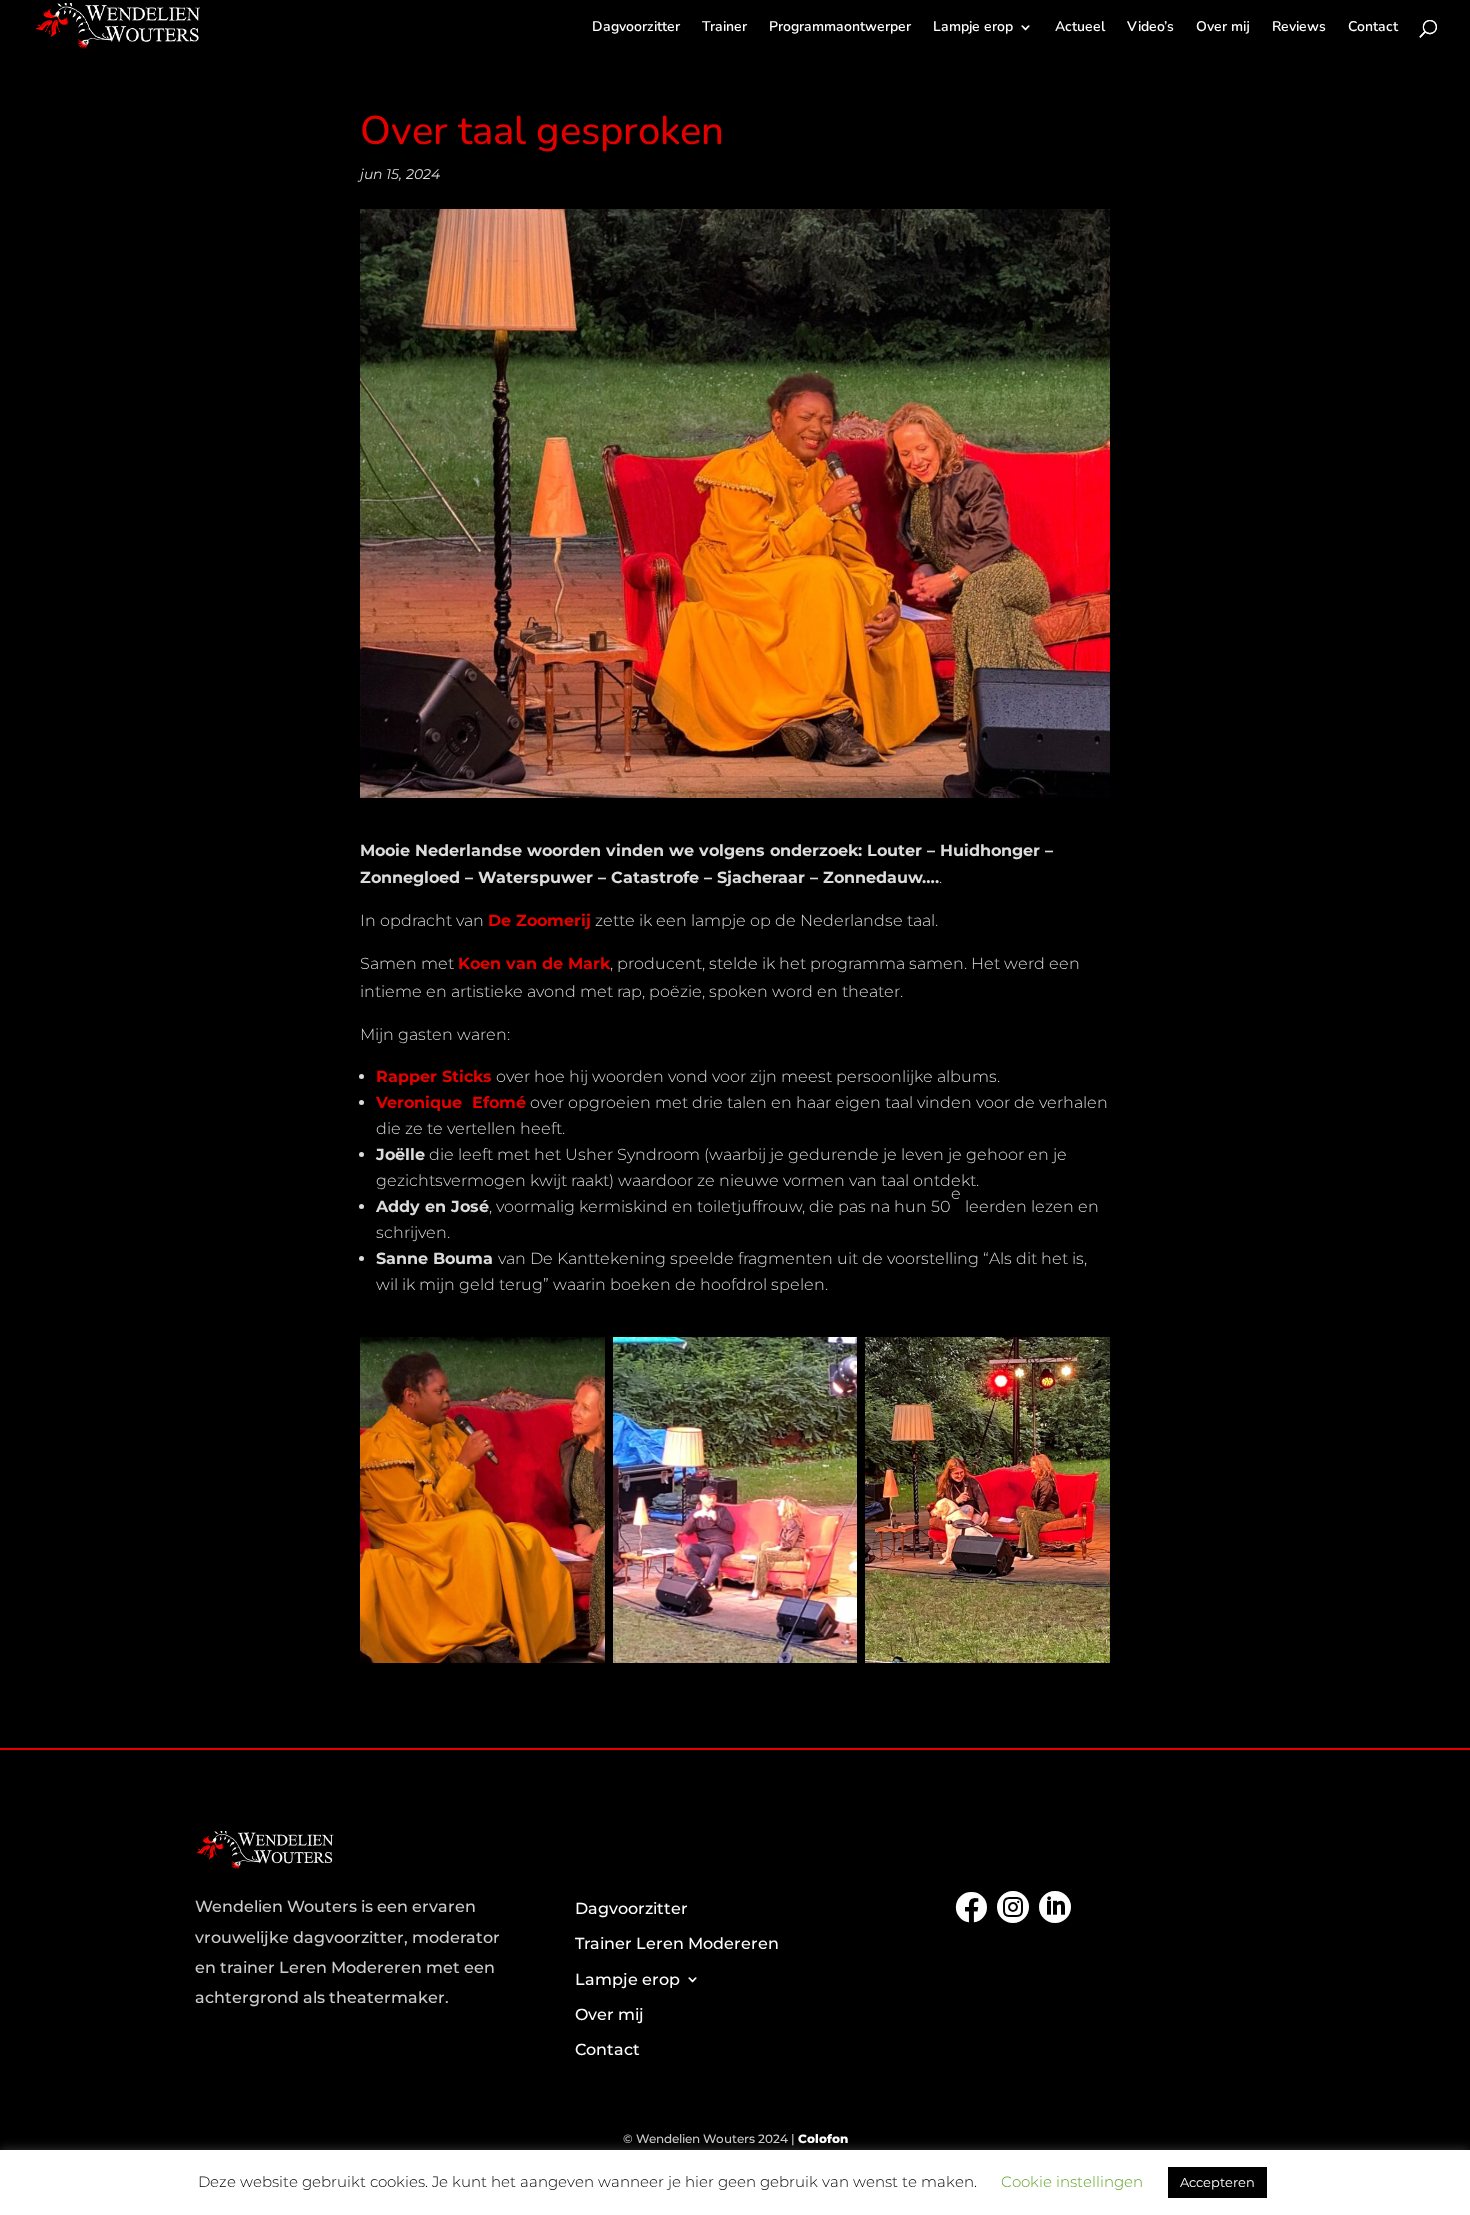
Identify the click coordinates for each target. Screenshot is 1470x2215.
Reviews (1299, 28)
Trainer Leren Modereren (677, 1943)
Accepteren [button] (1217, 2182)
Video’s (1150, 28)
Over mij (1223, 28)
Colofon (823, 2138)
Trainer (724, 28)
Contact (1373, 28)
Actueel (1080, 28)
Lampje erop (973, 28)
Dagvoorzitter (636, 28)
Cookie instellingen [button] (1072, 2181)
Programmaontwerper (840, 28)
